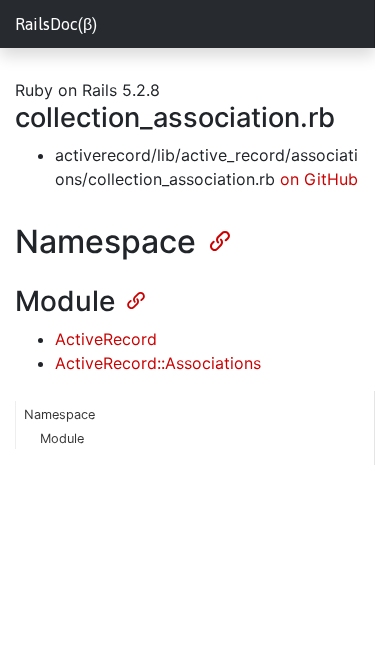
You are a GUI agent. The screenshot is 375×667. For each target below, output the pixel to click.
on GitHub (319, 179)
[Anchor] (218, 239)
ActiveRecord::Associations (158, 363)
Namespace (59, 414)
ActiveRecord (106, 339)
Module (62, 438)
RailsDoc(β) (56, 24)
